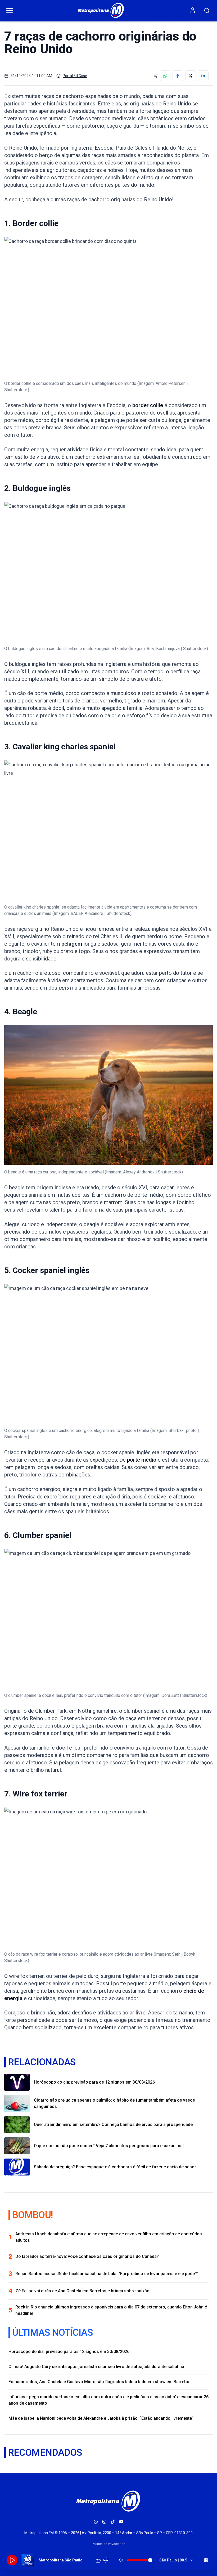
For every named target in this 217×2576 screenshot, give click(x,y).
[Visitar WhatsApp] (96, 2522)
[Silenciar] (121, 2560)
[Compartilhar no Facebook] (178, 76)
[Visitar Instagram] (104, 2522)
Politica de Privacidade (108, 2544)
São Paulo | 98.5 (173, 2560)
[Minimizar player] (206, 2560)
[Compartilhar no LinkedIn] (203, 76)
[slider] (150, 2560)
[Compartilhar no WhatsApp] (165, 76)
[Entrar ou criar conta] (193, 10)
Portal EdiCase (75, 76)
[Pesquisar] (207, 11)
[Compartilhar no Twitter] (191, 76)
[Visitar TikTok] (113, 2522)
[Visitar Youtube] (121, 2522)
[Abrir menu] (10, 11)
